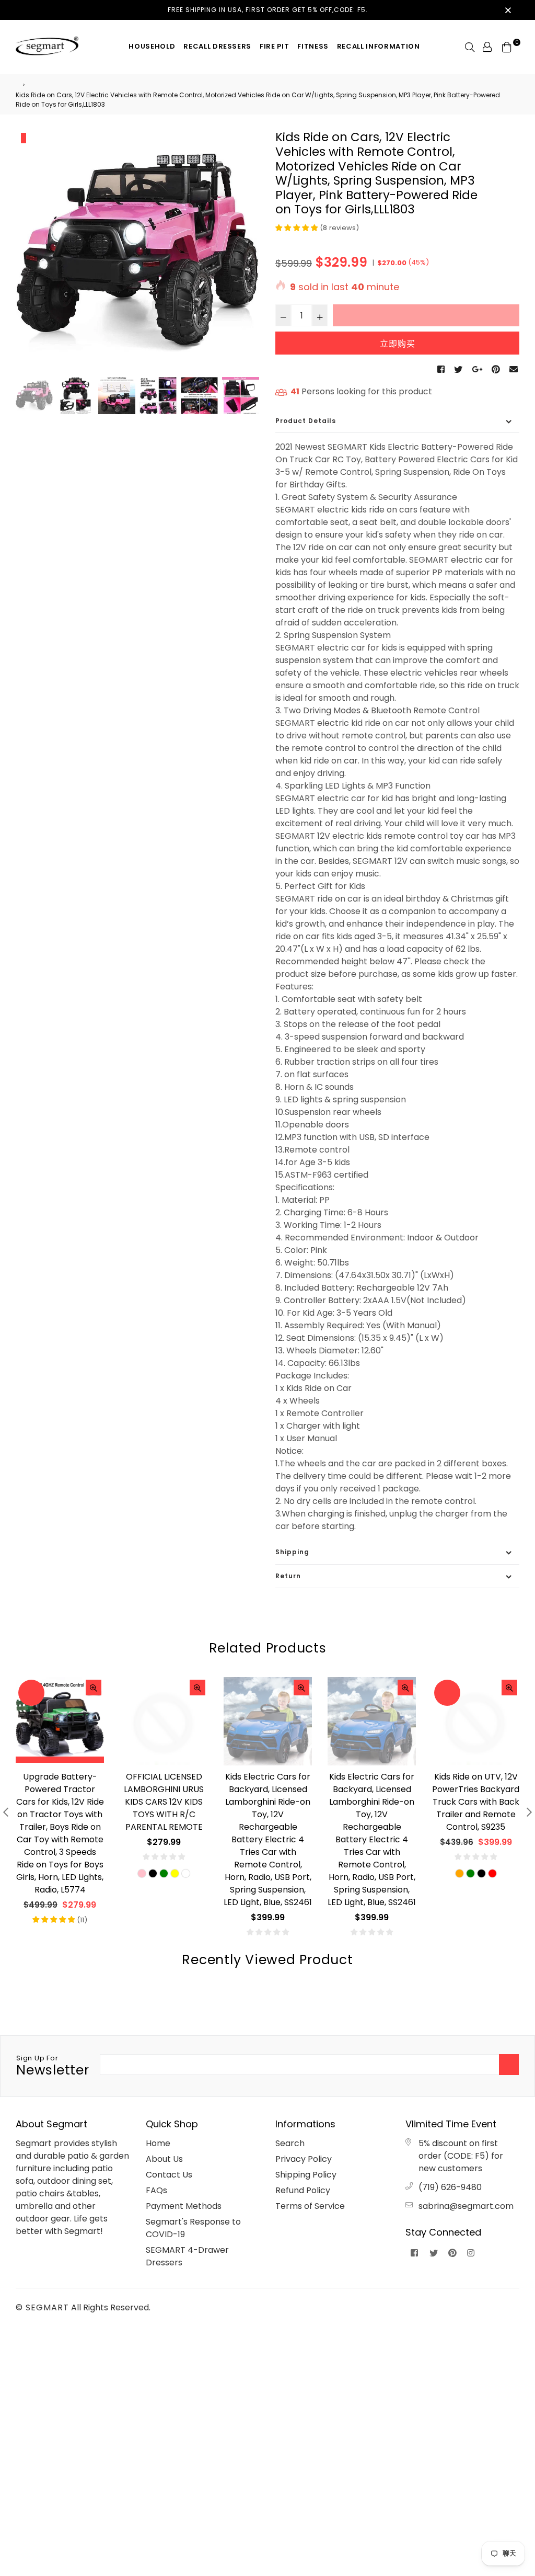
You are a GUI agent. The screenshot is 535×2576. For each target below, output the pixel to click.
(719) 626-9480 (450, 2187)
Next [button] (247, 253)
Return (288, 1576)
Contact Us (169, 2175)
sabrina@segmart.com (466, 2206)
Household (152, 46)
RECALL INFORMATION (379, 46)
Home (158, 2143)
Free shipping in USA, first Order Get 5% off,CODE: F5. (268, 10)
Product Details (306, 421)
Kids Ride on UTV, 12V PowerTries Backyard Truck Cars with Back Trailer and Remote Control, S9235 (372, 1802)
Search (290, 2143)
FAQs (156, 2190)
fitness (313, 46)
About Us (164, 2159)
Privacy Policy (304, 2159)
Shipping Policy (306, 2175)
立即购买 (398, 344)
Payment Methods (184, 2206)
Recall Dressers (217, 46)
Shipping (292, 1552)
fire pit (274, 46)
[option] (138, 252)
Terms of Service (310, 2206)
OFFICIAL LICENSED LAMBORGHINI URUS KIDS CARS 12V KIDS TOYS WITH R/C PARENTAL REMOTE (60, 1802)
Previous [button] (29, 253)
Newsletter (53, 2066)
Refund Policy (303, 2190)
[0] (507, 46)
